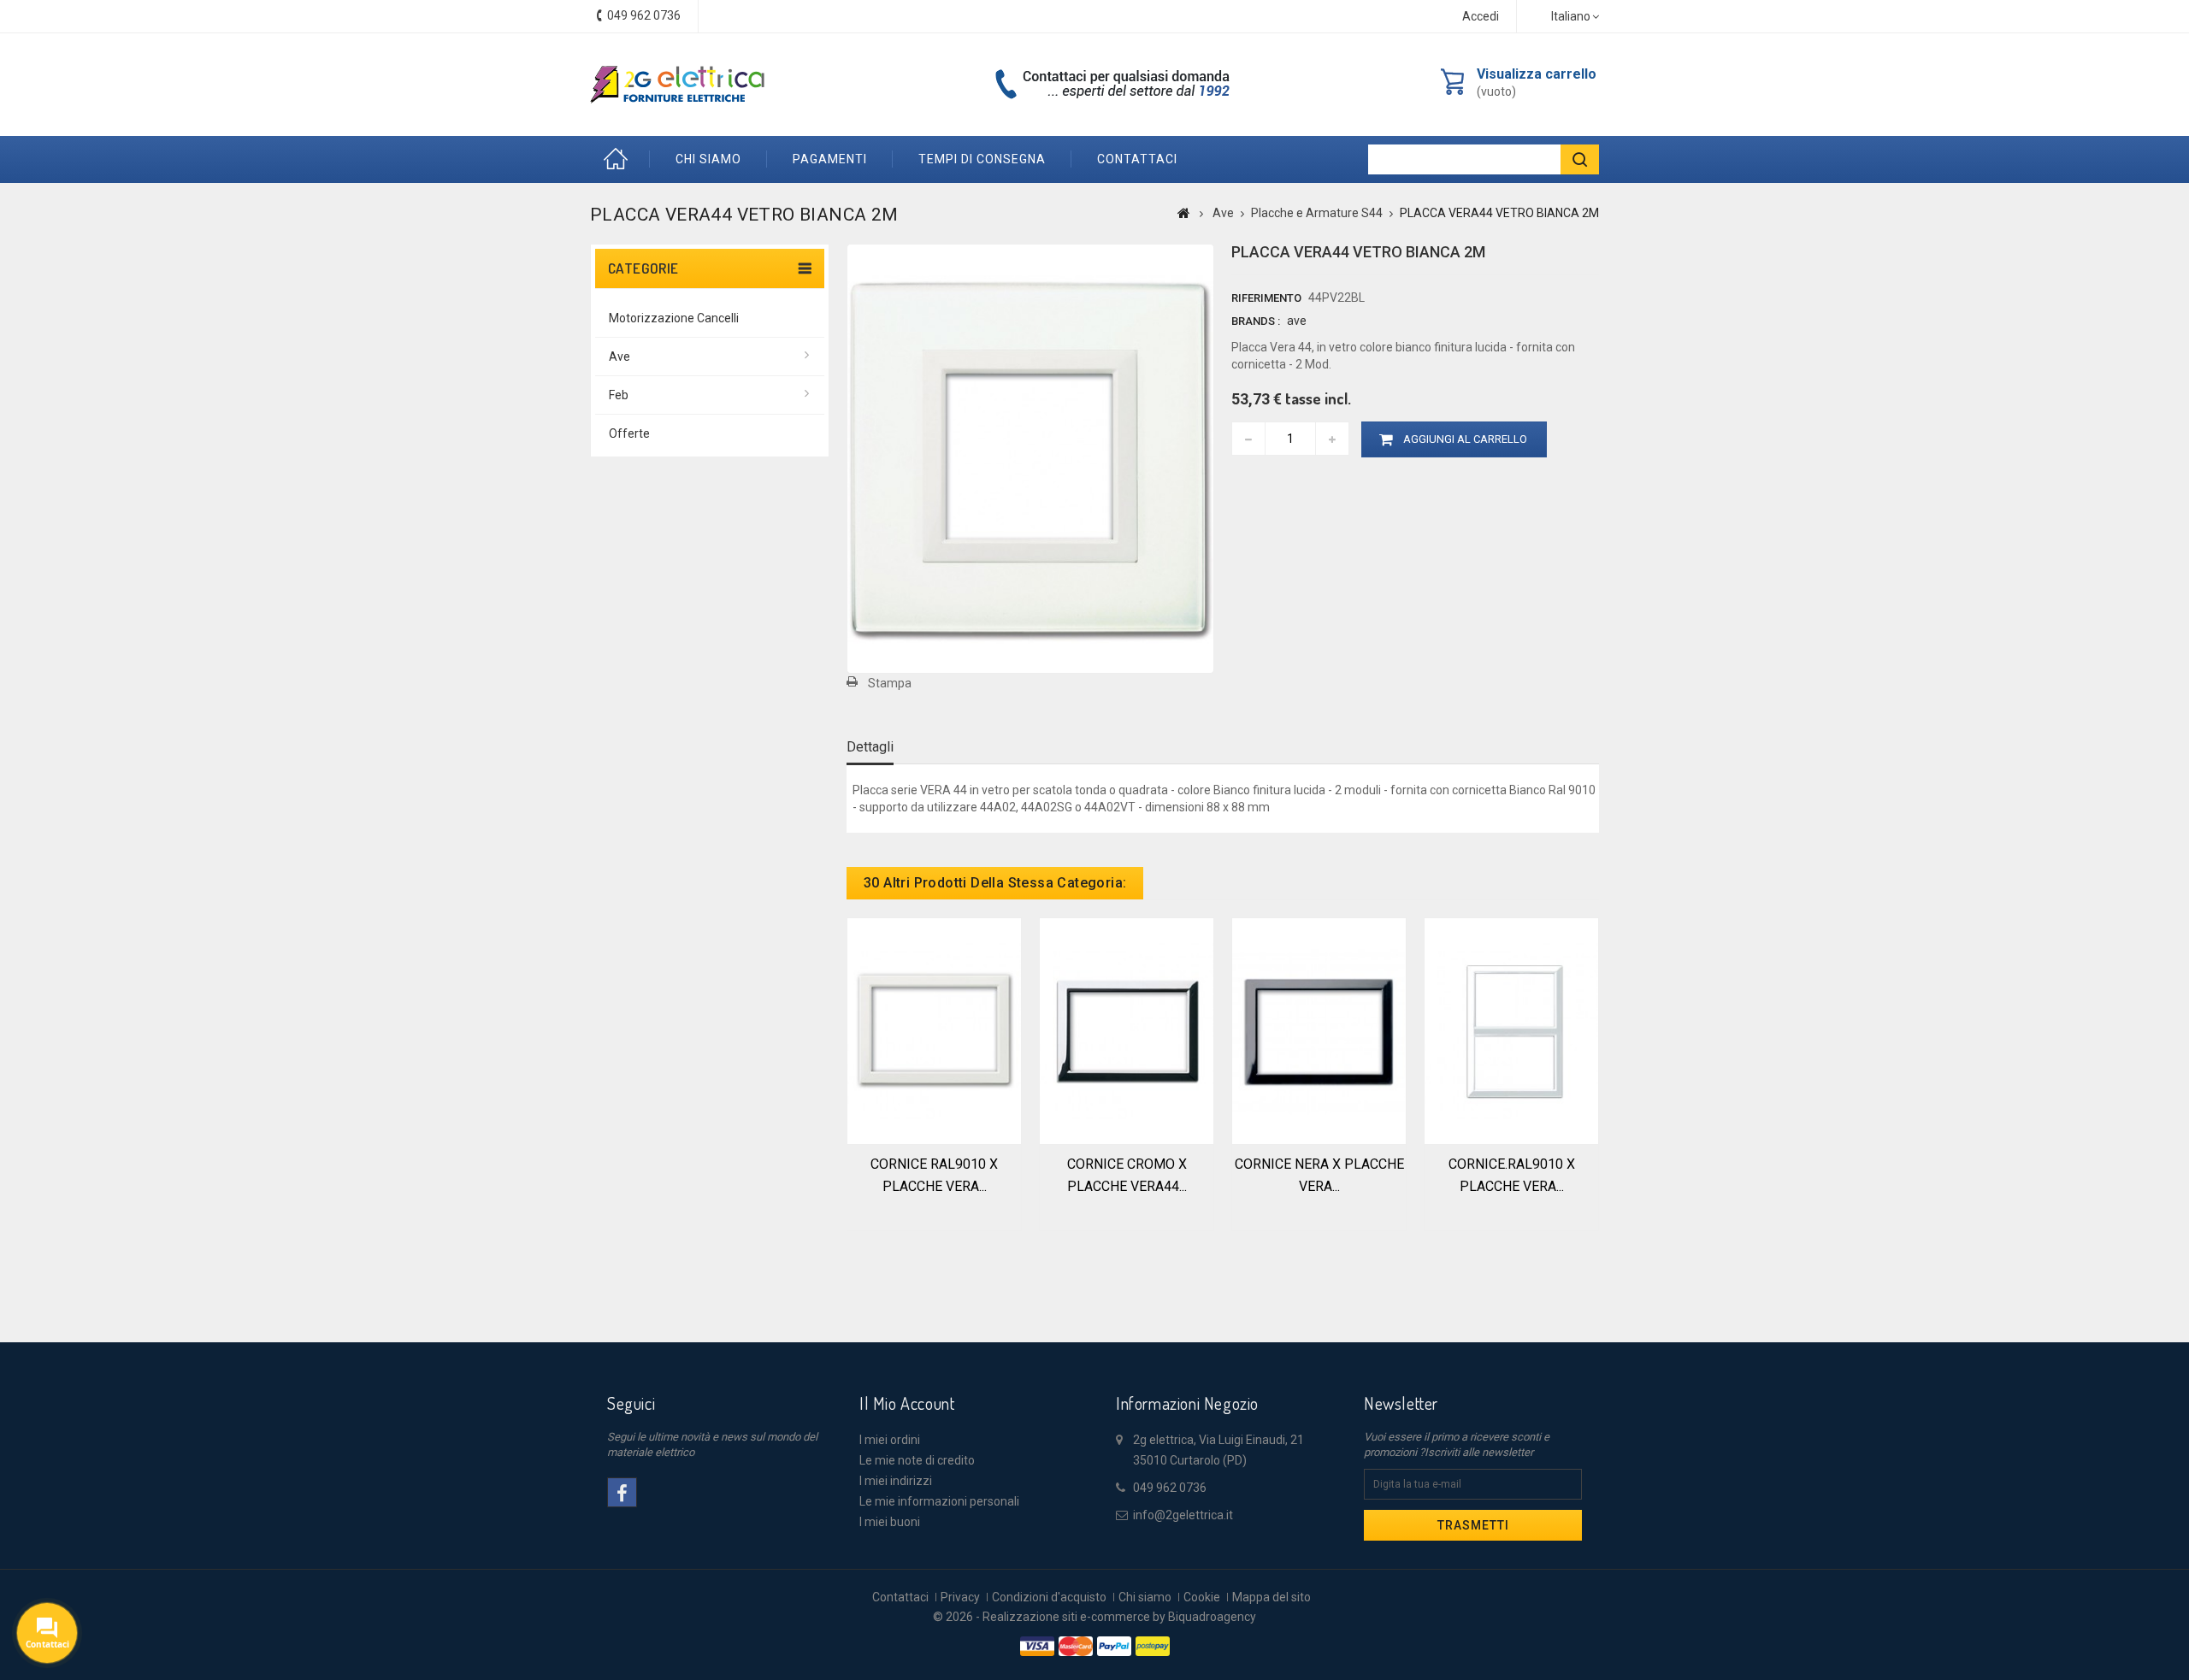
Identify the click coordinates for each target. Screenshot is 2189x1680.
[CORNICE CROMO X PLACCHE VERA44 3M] (1127, 1029)
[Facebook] (622, 1492)
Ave (620, 357)
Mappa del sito (1272, 1597)
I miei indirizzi (896, 1481)
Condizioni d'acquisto (1049, 1597)
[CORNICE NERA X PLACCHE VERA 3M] (1319, 1029)
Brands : (1256, 321)
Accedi (1481, 16)
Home (620, 159)
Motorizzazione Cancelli (674, 318)
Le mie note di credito (917, 1460)
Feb (619, 395)
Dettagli (870, 747)
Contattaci (900, 1597)
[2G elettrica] (677, 85)
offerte (629, 433)
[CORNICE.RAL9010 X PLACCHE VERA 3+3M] (1511, 1029)
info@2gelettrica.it (1183, 1515)
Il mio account (907, 1403)
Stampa (890, 683)
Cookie (1202, 1597)
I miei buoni (890, 1522)
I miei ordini (890, 1440)
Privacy (960, 1597)
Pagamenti (830, 159)
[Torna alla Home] (1184, 213)
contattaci (1137, 159)
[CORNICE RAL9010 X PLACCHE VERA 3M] (934, 1029)
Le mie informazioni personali (939, 1501)
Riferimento (1266, 298)
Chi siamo (708, 159)
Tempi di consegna (982, 159)
